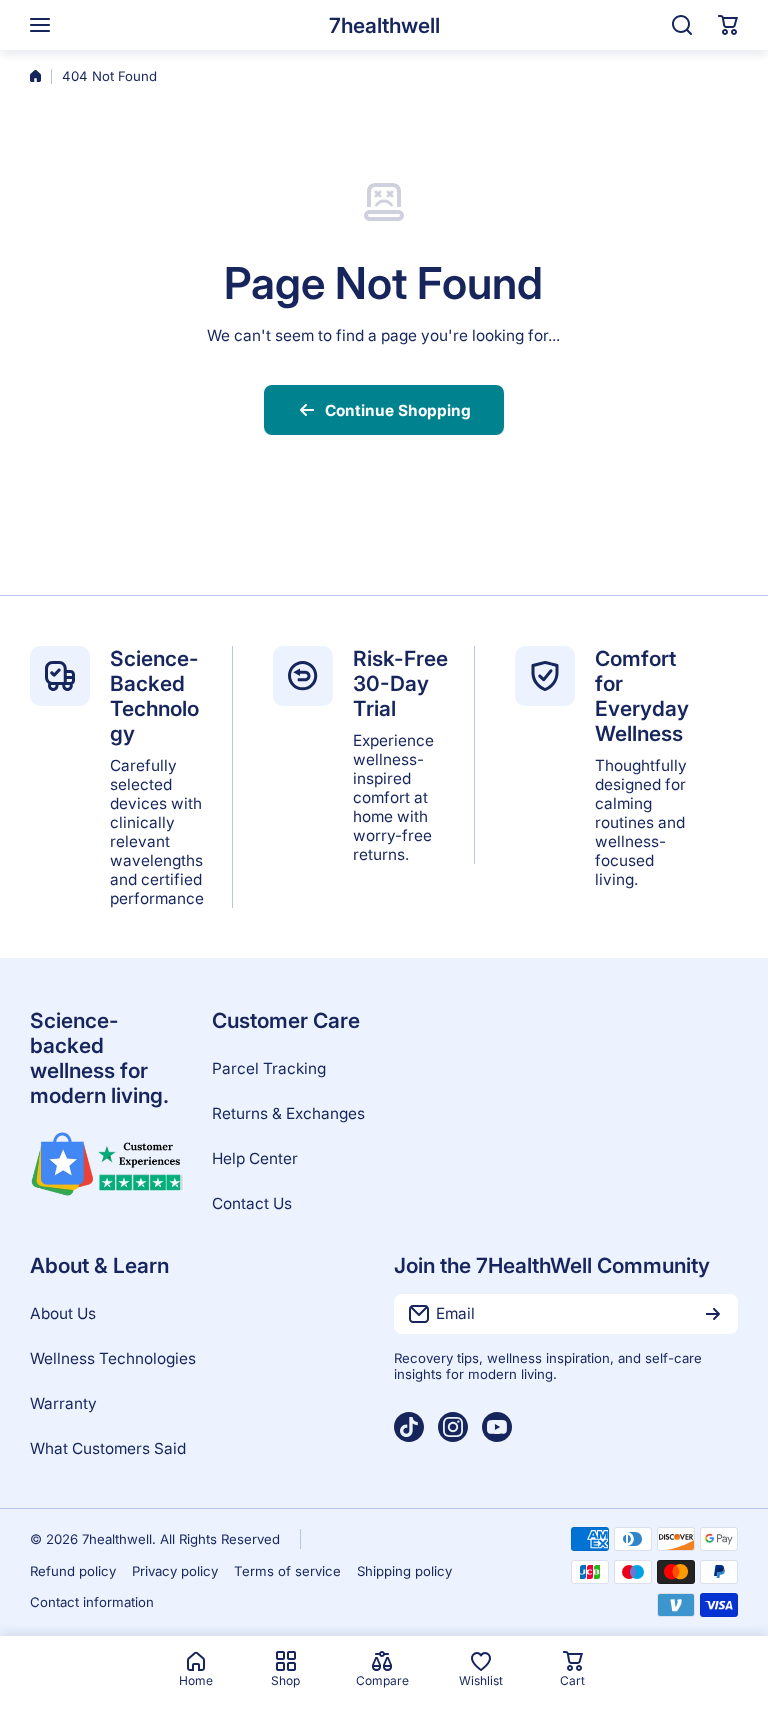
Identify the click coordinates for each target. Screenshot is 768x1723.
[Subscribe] (713, 1314)
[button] (728, 25)
